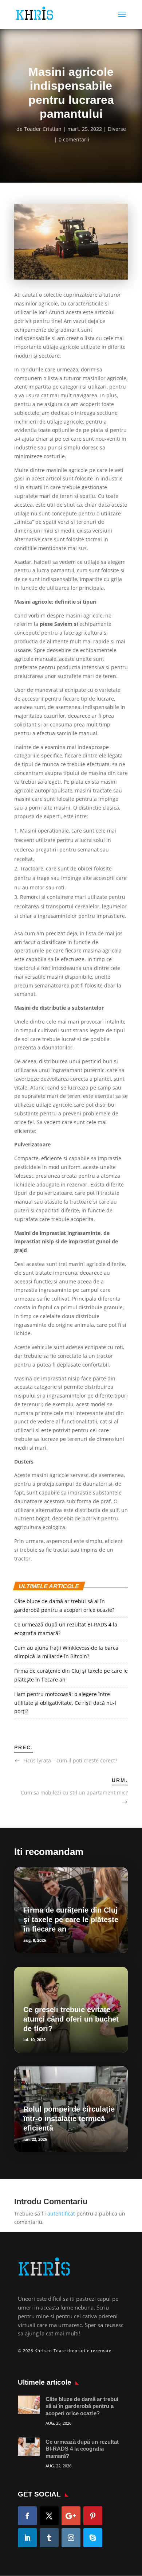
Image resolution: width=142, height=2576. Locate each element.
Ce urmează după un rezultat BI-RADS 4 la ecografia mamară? (82, 2449)
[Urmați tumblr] (49, 2538)
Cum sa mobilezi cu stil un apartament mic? (74, 1792)
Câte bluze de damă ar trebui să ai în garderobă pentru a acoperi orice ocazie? (82, 2406)
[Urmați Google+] (71, 2516)
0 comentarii (74, 139)
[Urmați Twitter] (49, 2516)
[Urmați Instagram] (71, 2538)
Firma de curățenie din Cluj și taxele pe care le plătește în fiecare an (71, 1920)
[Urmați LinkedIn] (27, 2538)
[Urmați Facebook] (27, 2516)
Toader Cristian (43, 129)
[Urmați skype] (93, 2538)
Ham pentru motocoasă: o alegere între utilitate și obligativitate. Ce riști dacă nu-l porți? (65, 1703)
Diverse (117, 129)
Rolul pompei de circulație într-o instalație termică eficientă (69, 2119)
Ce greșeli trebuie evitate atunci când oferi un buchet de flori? (71, 2019)
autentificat (61, 2213)
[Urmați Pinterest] (93, 2516)
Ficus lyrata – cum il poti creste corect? (70, 1760)
